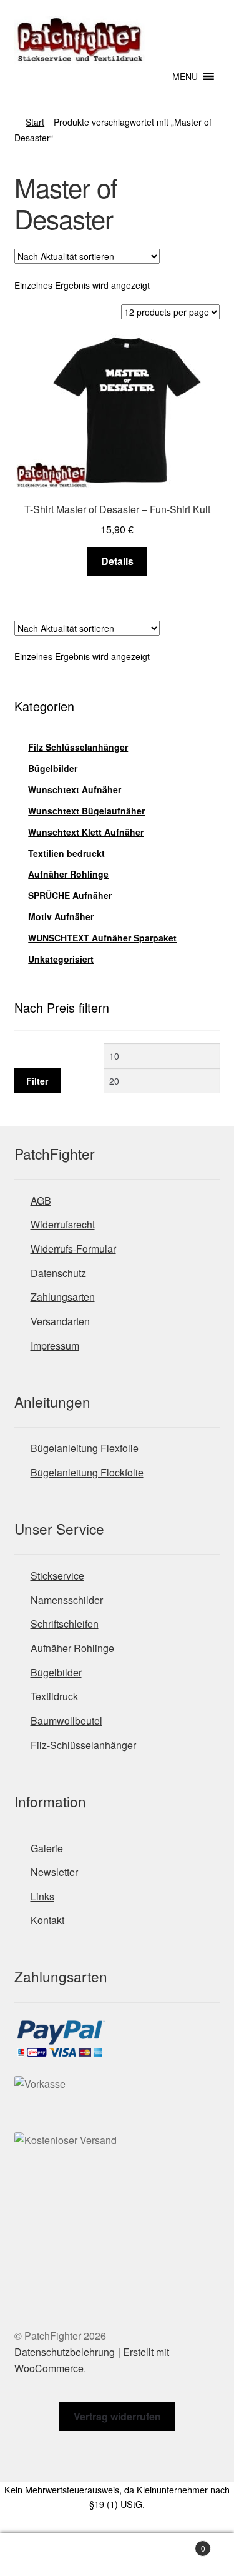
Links (42, 1896)
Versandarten (60, 1321)
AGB (41, 1200)
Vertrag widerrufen (117, 2416)
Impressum (55, 1346)
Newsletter (54, 1872)
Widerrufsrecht (63, 1224)
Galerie (47, 1848)
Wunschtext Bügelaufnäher (86, 811)
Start (35, 122)
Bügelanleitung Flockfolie (87, 1472)
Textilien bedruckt (66, 853)
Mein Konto (39, 2555)
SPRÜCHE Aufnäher (70, 895)
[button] (185, 76)
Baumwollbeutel (66, 1721)
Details (117, 561)
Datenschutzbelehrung (65, 2352)
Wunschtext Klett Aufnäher (86, 832)
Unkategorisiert (61, 959)
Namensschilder (67, 1600)
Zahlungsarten (63, 1297)
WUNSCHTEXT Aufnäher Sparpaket (102, 938)
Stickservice (57, 1576)
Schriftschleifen (65, 1624)
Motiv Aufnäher (61, 916)
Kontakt (47, 1920)
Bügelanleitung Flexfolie (85, 1448)
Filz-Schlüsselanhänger (83, 1745)
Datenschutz (58, 1273)
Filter (37, 1081)
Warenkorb (181, 2544)
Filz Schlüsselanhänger (78, 747)
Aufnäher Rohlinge (68, 874)
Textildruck (54, 1696)
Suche (117, 2555)
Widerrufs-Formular (73, 1249)
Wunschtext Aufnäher (75, 789)
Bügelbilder (53, 768)
